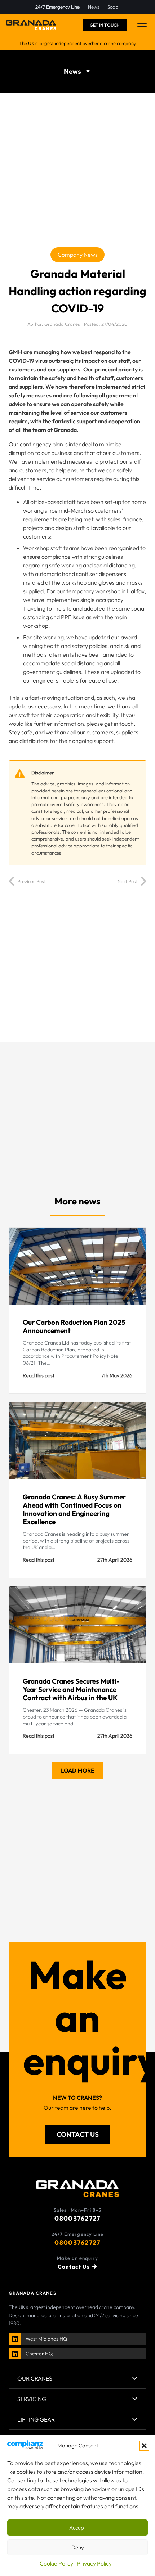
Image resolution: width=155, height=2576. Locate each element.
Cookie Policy (56, 2563)
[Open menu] (142, 25)
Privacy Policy (94, 2563)
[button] (144, 2446)
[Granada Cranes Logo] (31, 25)
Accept (77, 2528)
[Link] (15, 2338)
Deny (78, 2547)
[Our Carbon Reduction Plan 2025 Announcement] (77, 1310)
